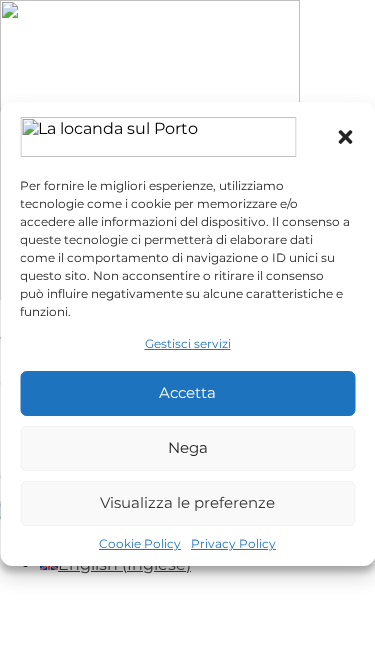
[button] (345, 137)
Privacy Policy (233, 543)
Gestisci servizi (188, 343)
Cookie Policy (140, 543)
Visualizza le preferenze (187, 502)
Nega (188, 447)
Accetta (187, 392)
